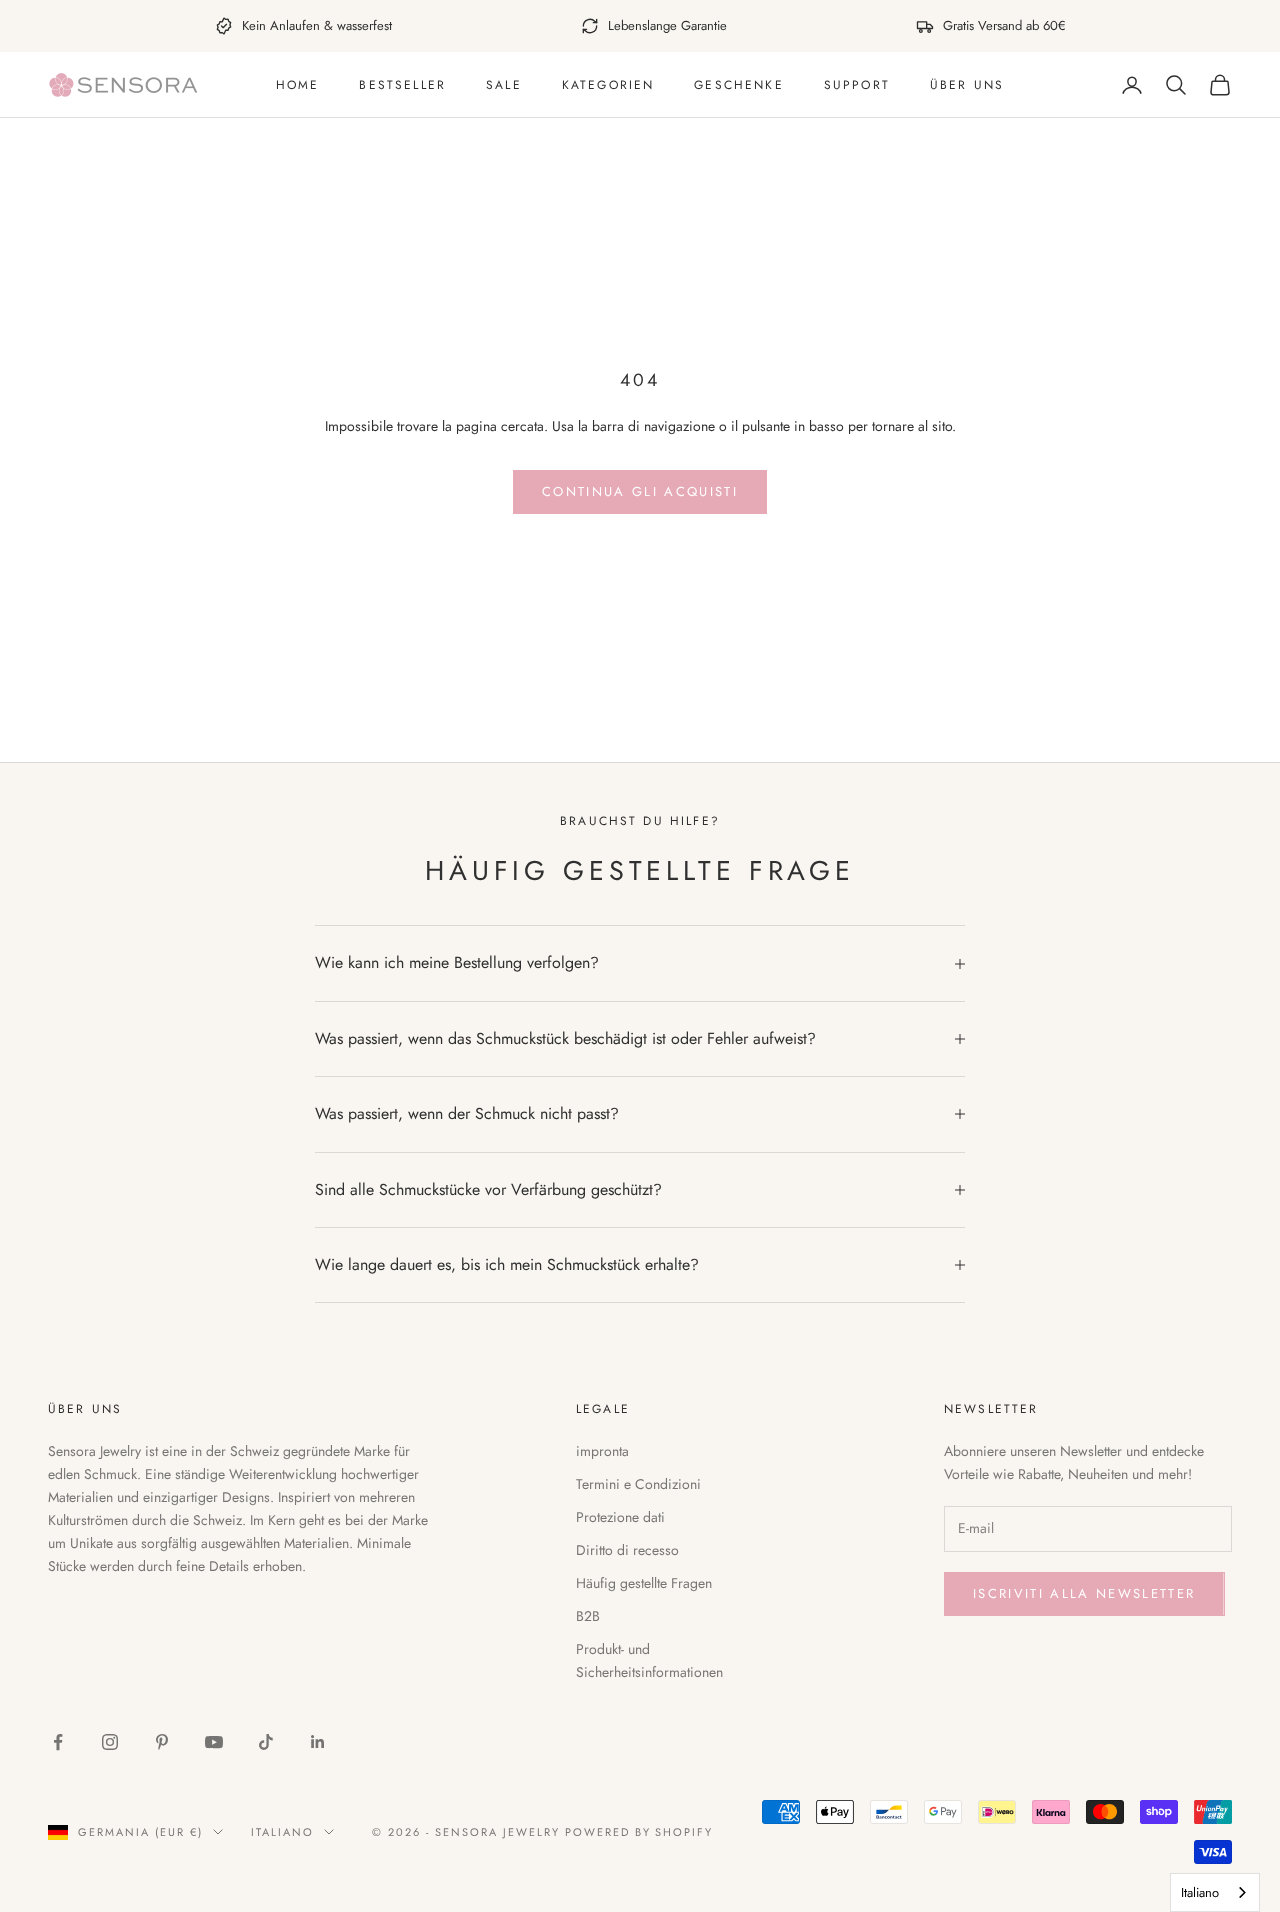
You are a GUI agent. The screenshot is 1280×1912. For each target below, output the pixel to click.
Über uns (967, 85)
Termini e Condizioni (638, 1484)
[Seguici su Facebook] (58, 1742)
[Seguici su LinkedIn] (318, 1742)
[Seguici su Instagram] (110, 1742)
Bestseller (402, 85)
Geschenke (738, 85)
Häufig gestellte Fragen (644, 1583)
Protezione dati (620, 1517)
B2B (588, 1616)
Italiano (282, 1832)
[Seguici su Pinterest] (162, 1742)
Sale (504, 85)
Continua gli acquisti (640, 491)
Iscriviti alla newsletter (1084, 1593)
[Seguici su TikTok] (266, 1742)
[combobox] (1215, 1892)
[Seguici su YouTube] (214, 1742)
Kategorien (608, 85)
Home (298, 85)
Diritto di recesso (627, 1550)
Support (857, 85)
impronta (602, 1451)
